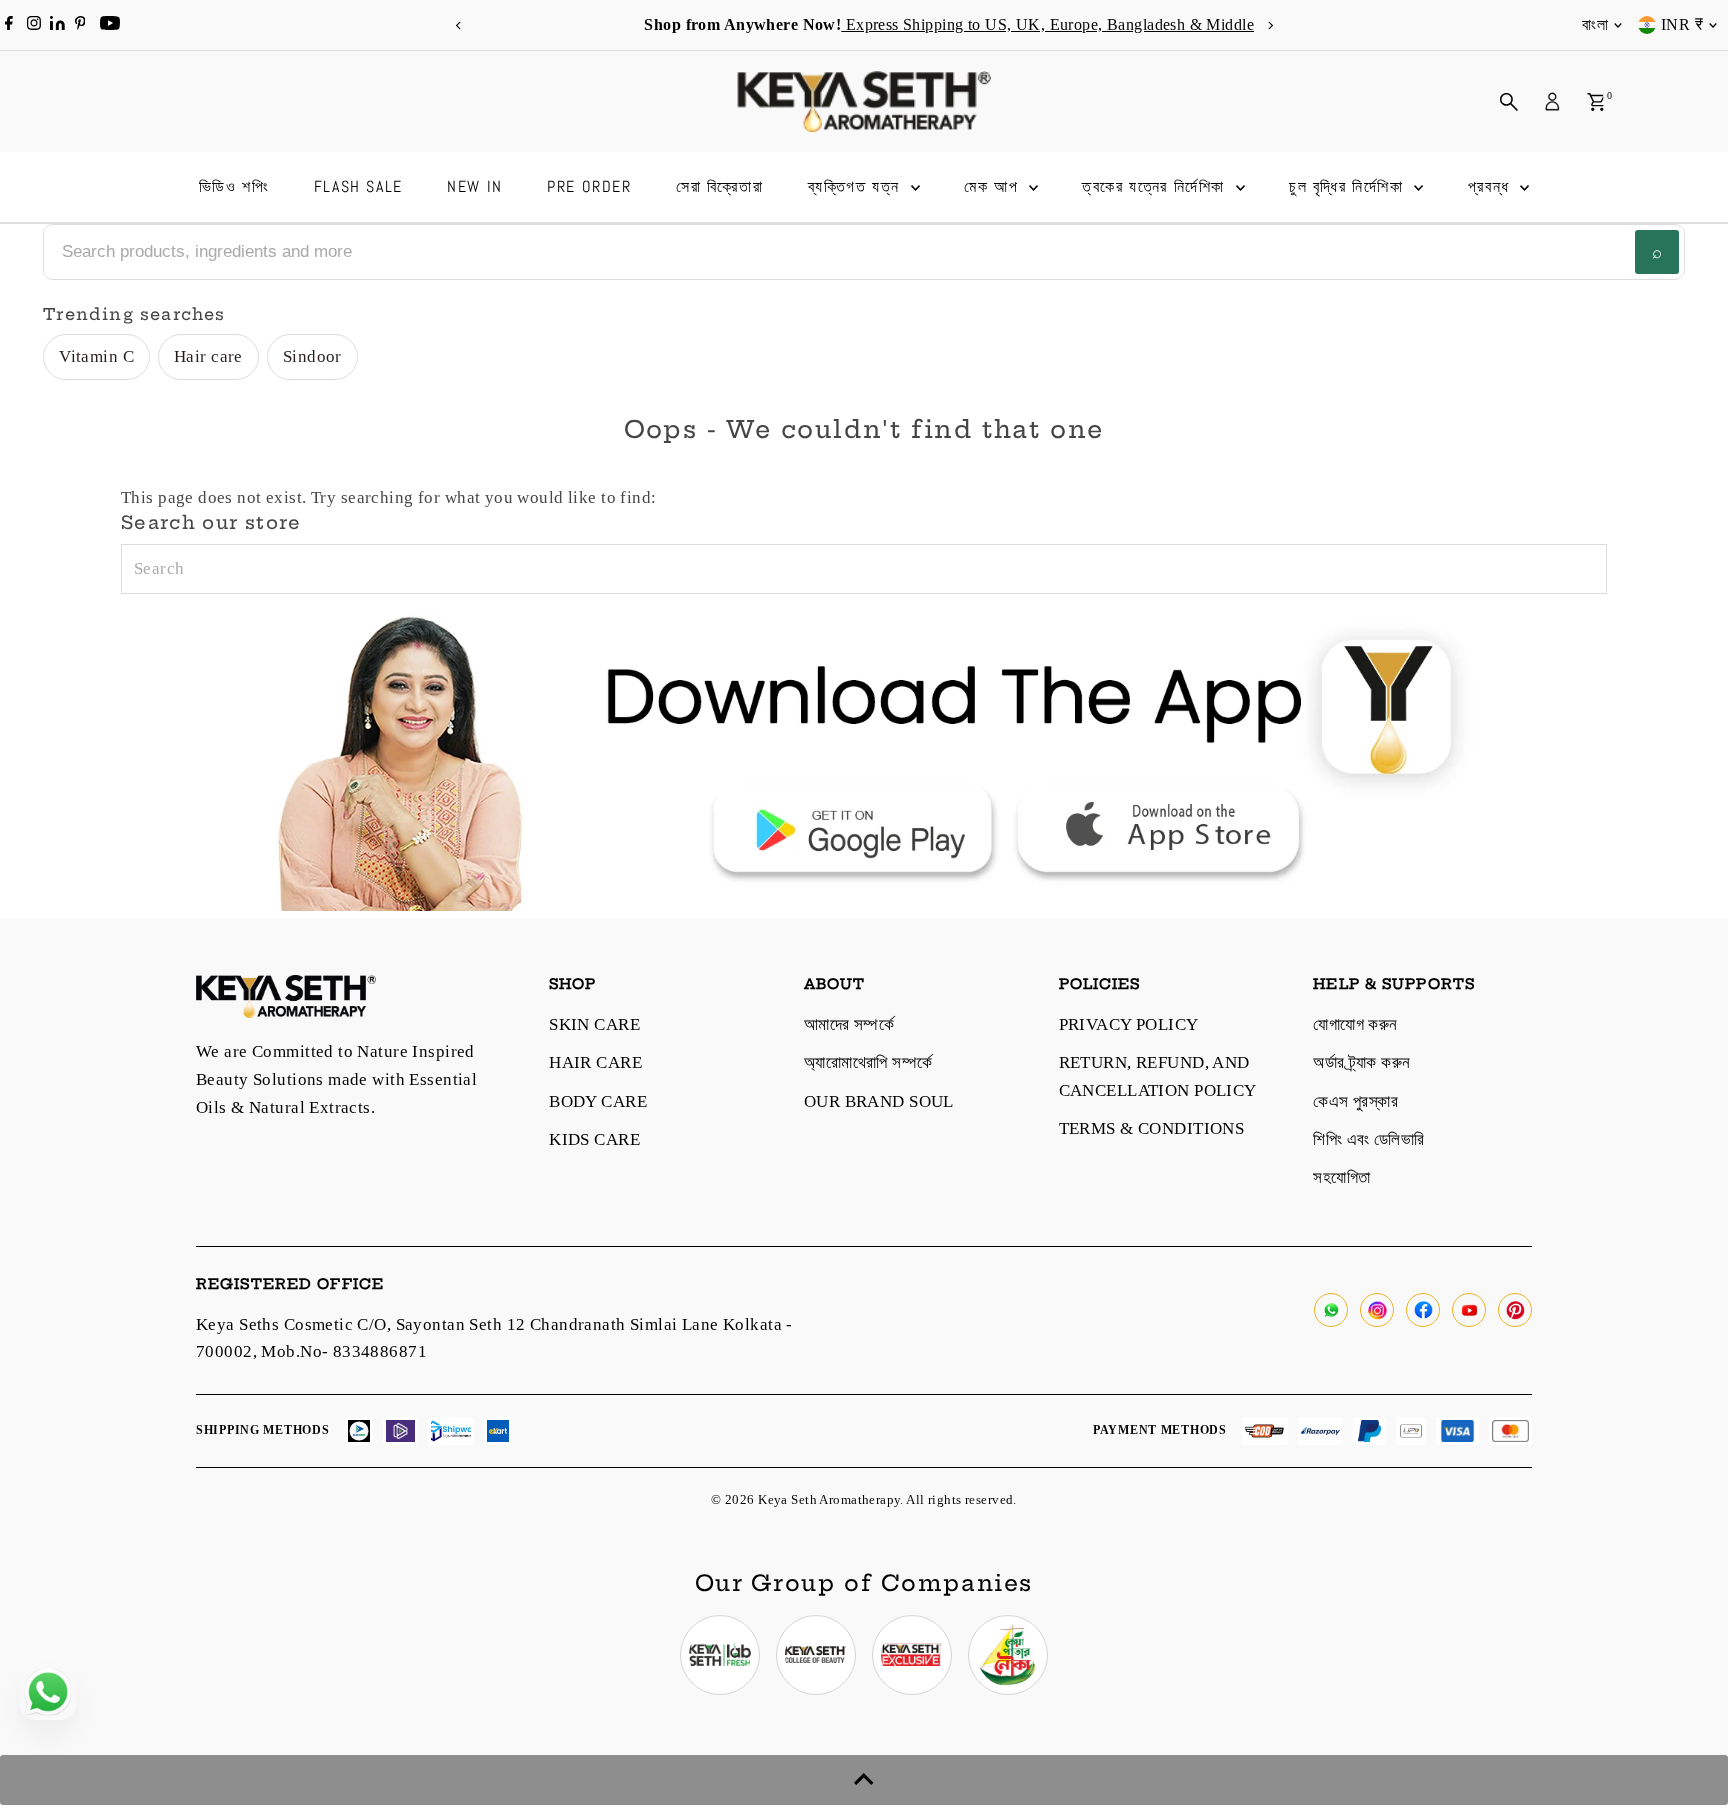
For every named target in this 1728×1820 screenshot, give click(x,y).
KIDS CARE (594, 1139)
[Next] (1269, 25)
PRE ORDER (589, 186)
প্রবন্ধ (1492, 186)
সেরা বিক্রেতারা (719, 186)
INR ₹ (1682, 24)
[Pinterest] (80, 25)
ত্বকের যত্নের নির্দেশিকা (1156, 186)
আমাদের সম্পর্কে (849, 1024)
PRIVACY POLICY (1129, 1024)
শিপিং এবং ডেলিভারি (1368, 1139)
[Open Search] (1509, 102)
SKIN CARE (594, 1024)
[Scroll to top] (864, 1780)
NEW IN (475, 186)
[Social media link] (1331, 1310)
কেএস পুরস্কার (1355, 1101)
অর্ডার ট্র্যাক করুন (1361, 1062)
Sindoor (312, 356)
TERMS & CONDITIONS (1152, 1128)
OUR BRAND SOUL (879, 1101)
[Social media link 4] (1008, 1655)
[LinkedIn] (59, 24)
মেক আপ (994, 186)
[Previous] (458, 25)
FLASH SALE (358, 186)
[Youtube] (110, 25)
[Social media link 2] (816, 1655)
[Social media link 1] (720, 1655)
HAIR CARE (595, 1062)
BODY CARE (598, 1101)
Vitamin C (96, 356)
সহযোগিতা (1341, 1177)
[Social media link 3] (912, 1655)
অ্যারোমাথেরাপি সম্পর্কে (868, 1062)
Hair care (208, 356)
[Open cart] (1596, 102)
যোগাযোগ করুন (1355, 1024)
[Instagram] (34, 25)
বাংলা (1595, 24)
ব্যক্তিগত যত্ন (857, 186)
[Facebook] (9, 25)
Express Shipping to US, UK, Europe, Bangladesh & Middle (962, 24)
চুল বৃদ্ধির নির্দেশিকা (1349, 186)
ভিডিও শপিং (234, 186)
